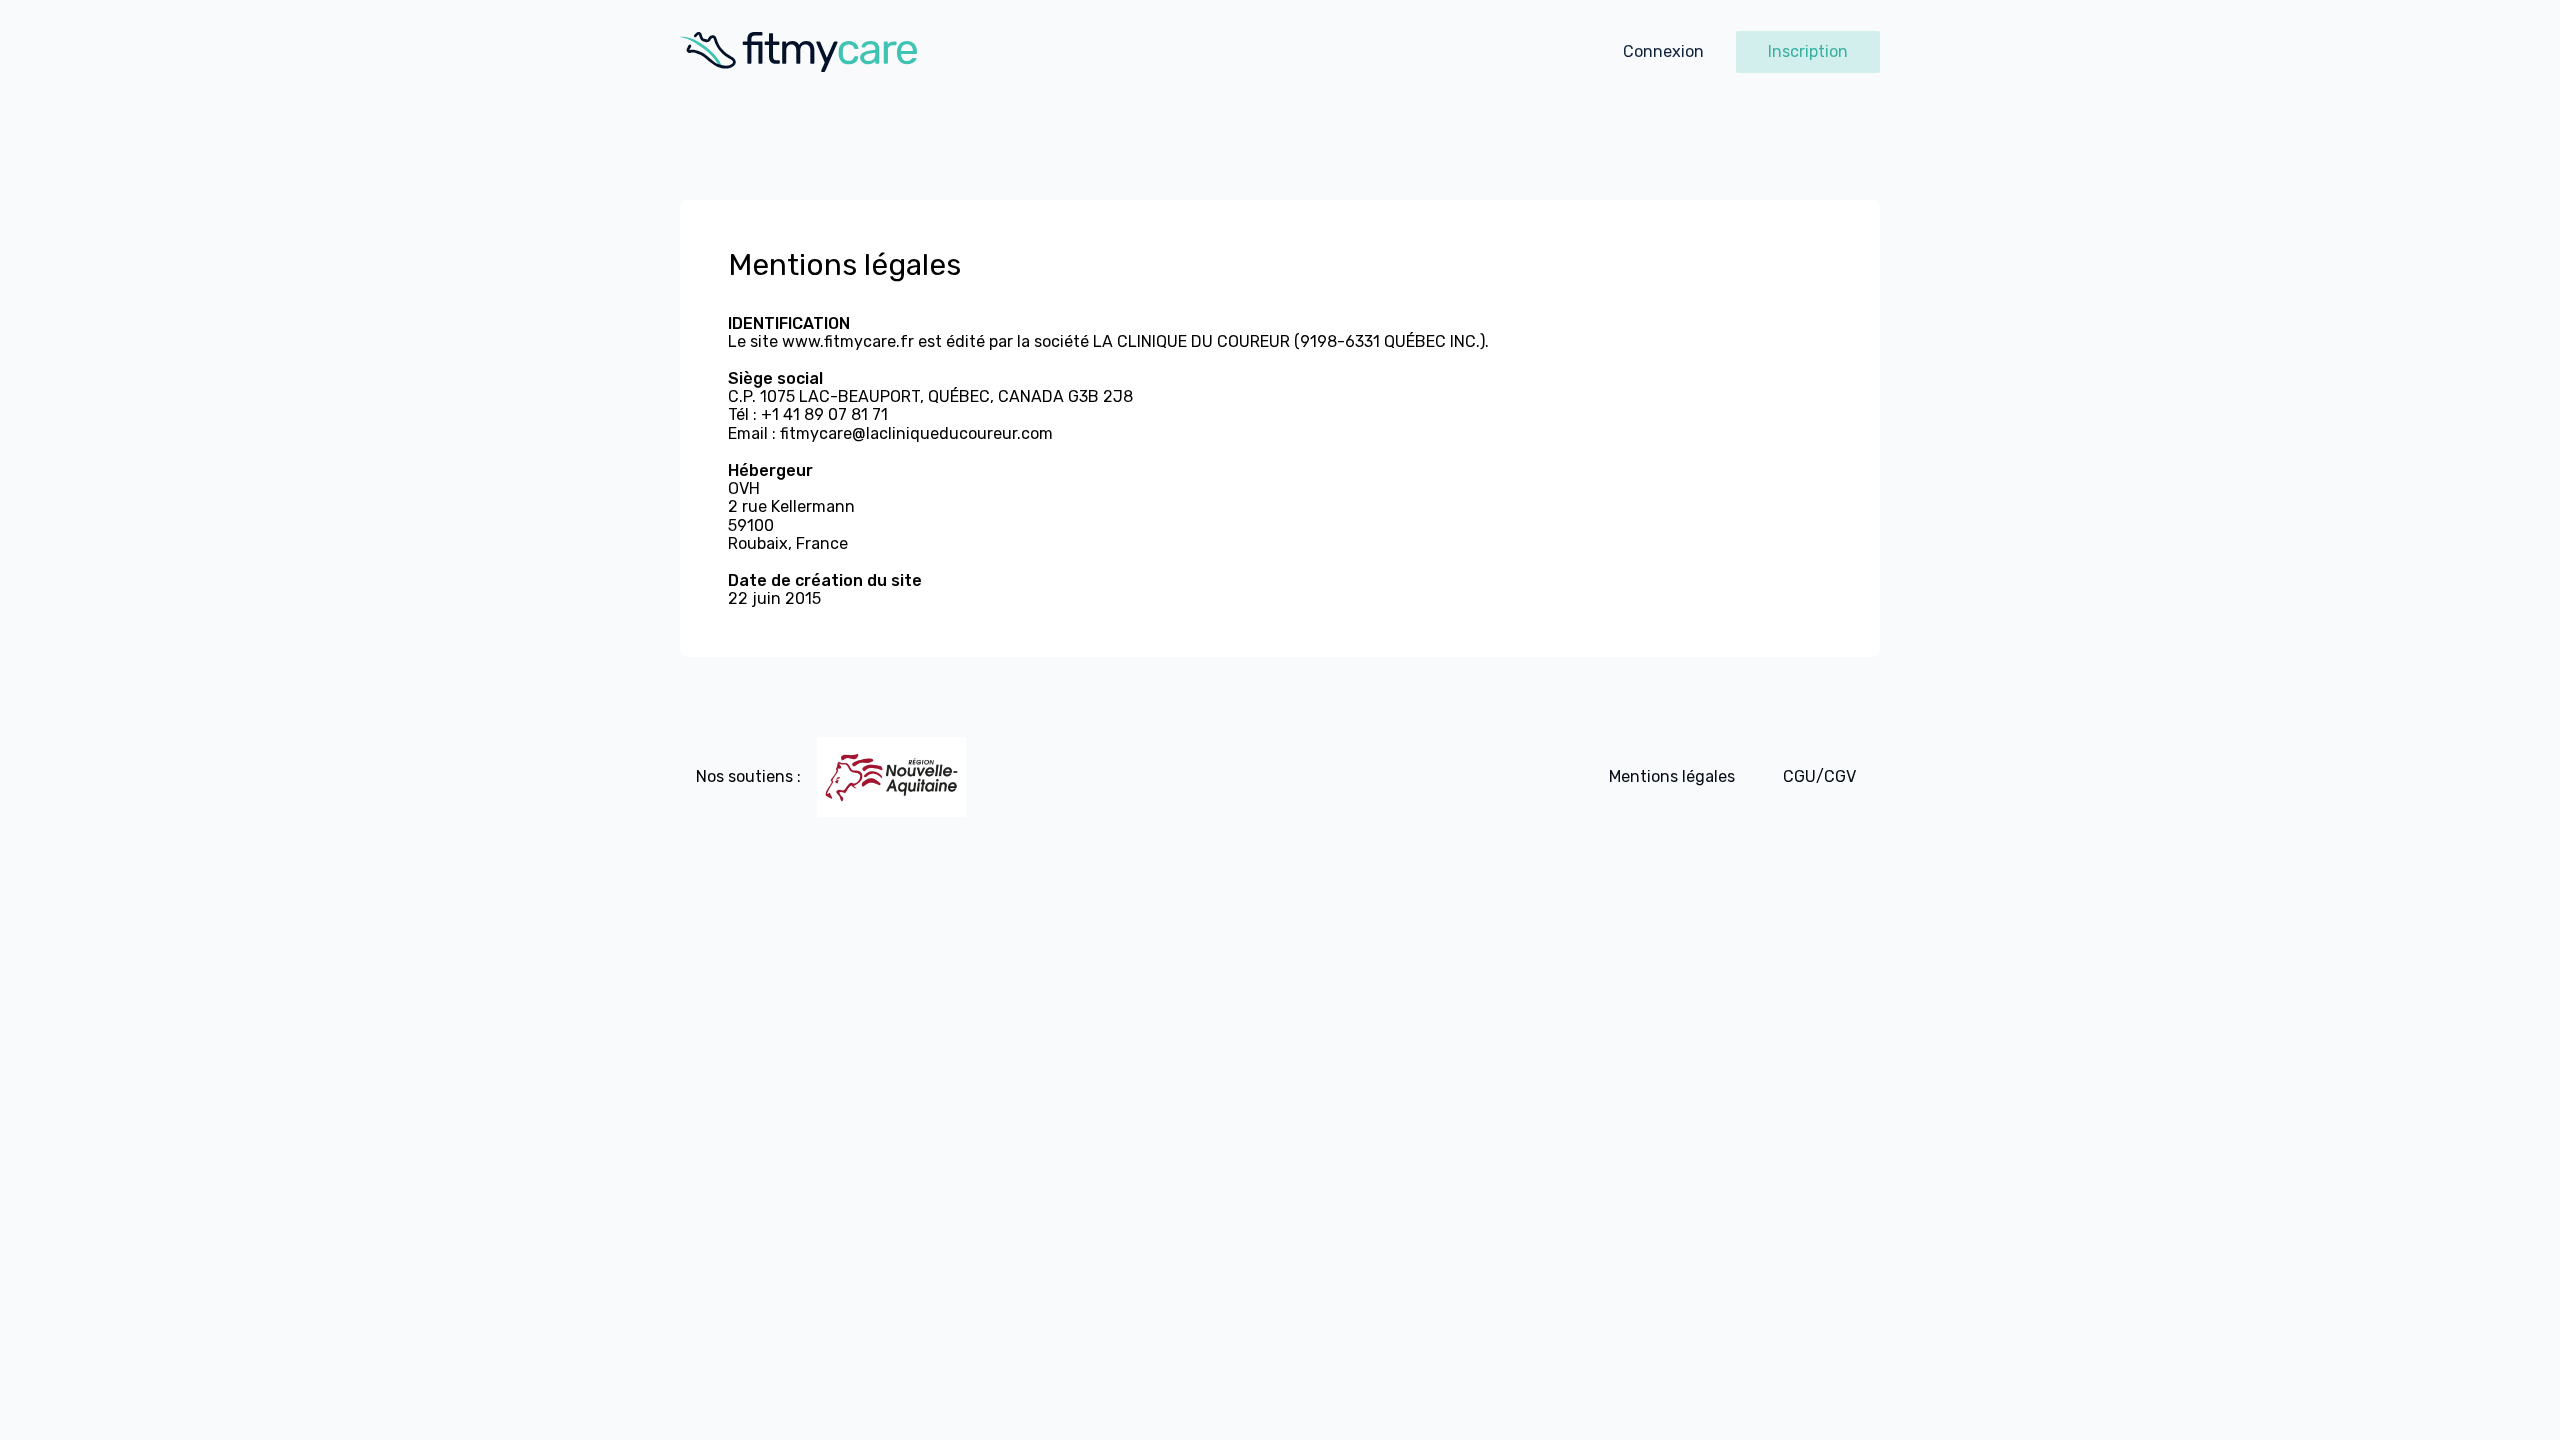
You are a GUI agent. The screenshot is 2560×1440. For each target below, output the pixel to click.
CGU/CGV (1819, 776)
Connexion (1663, 51)
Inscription (1808, 51)
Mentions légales (1672, 776)
